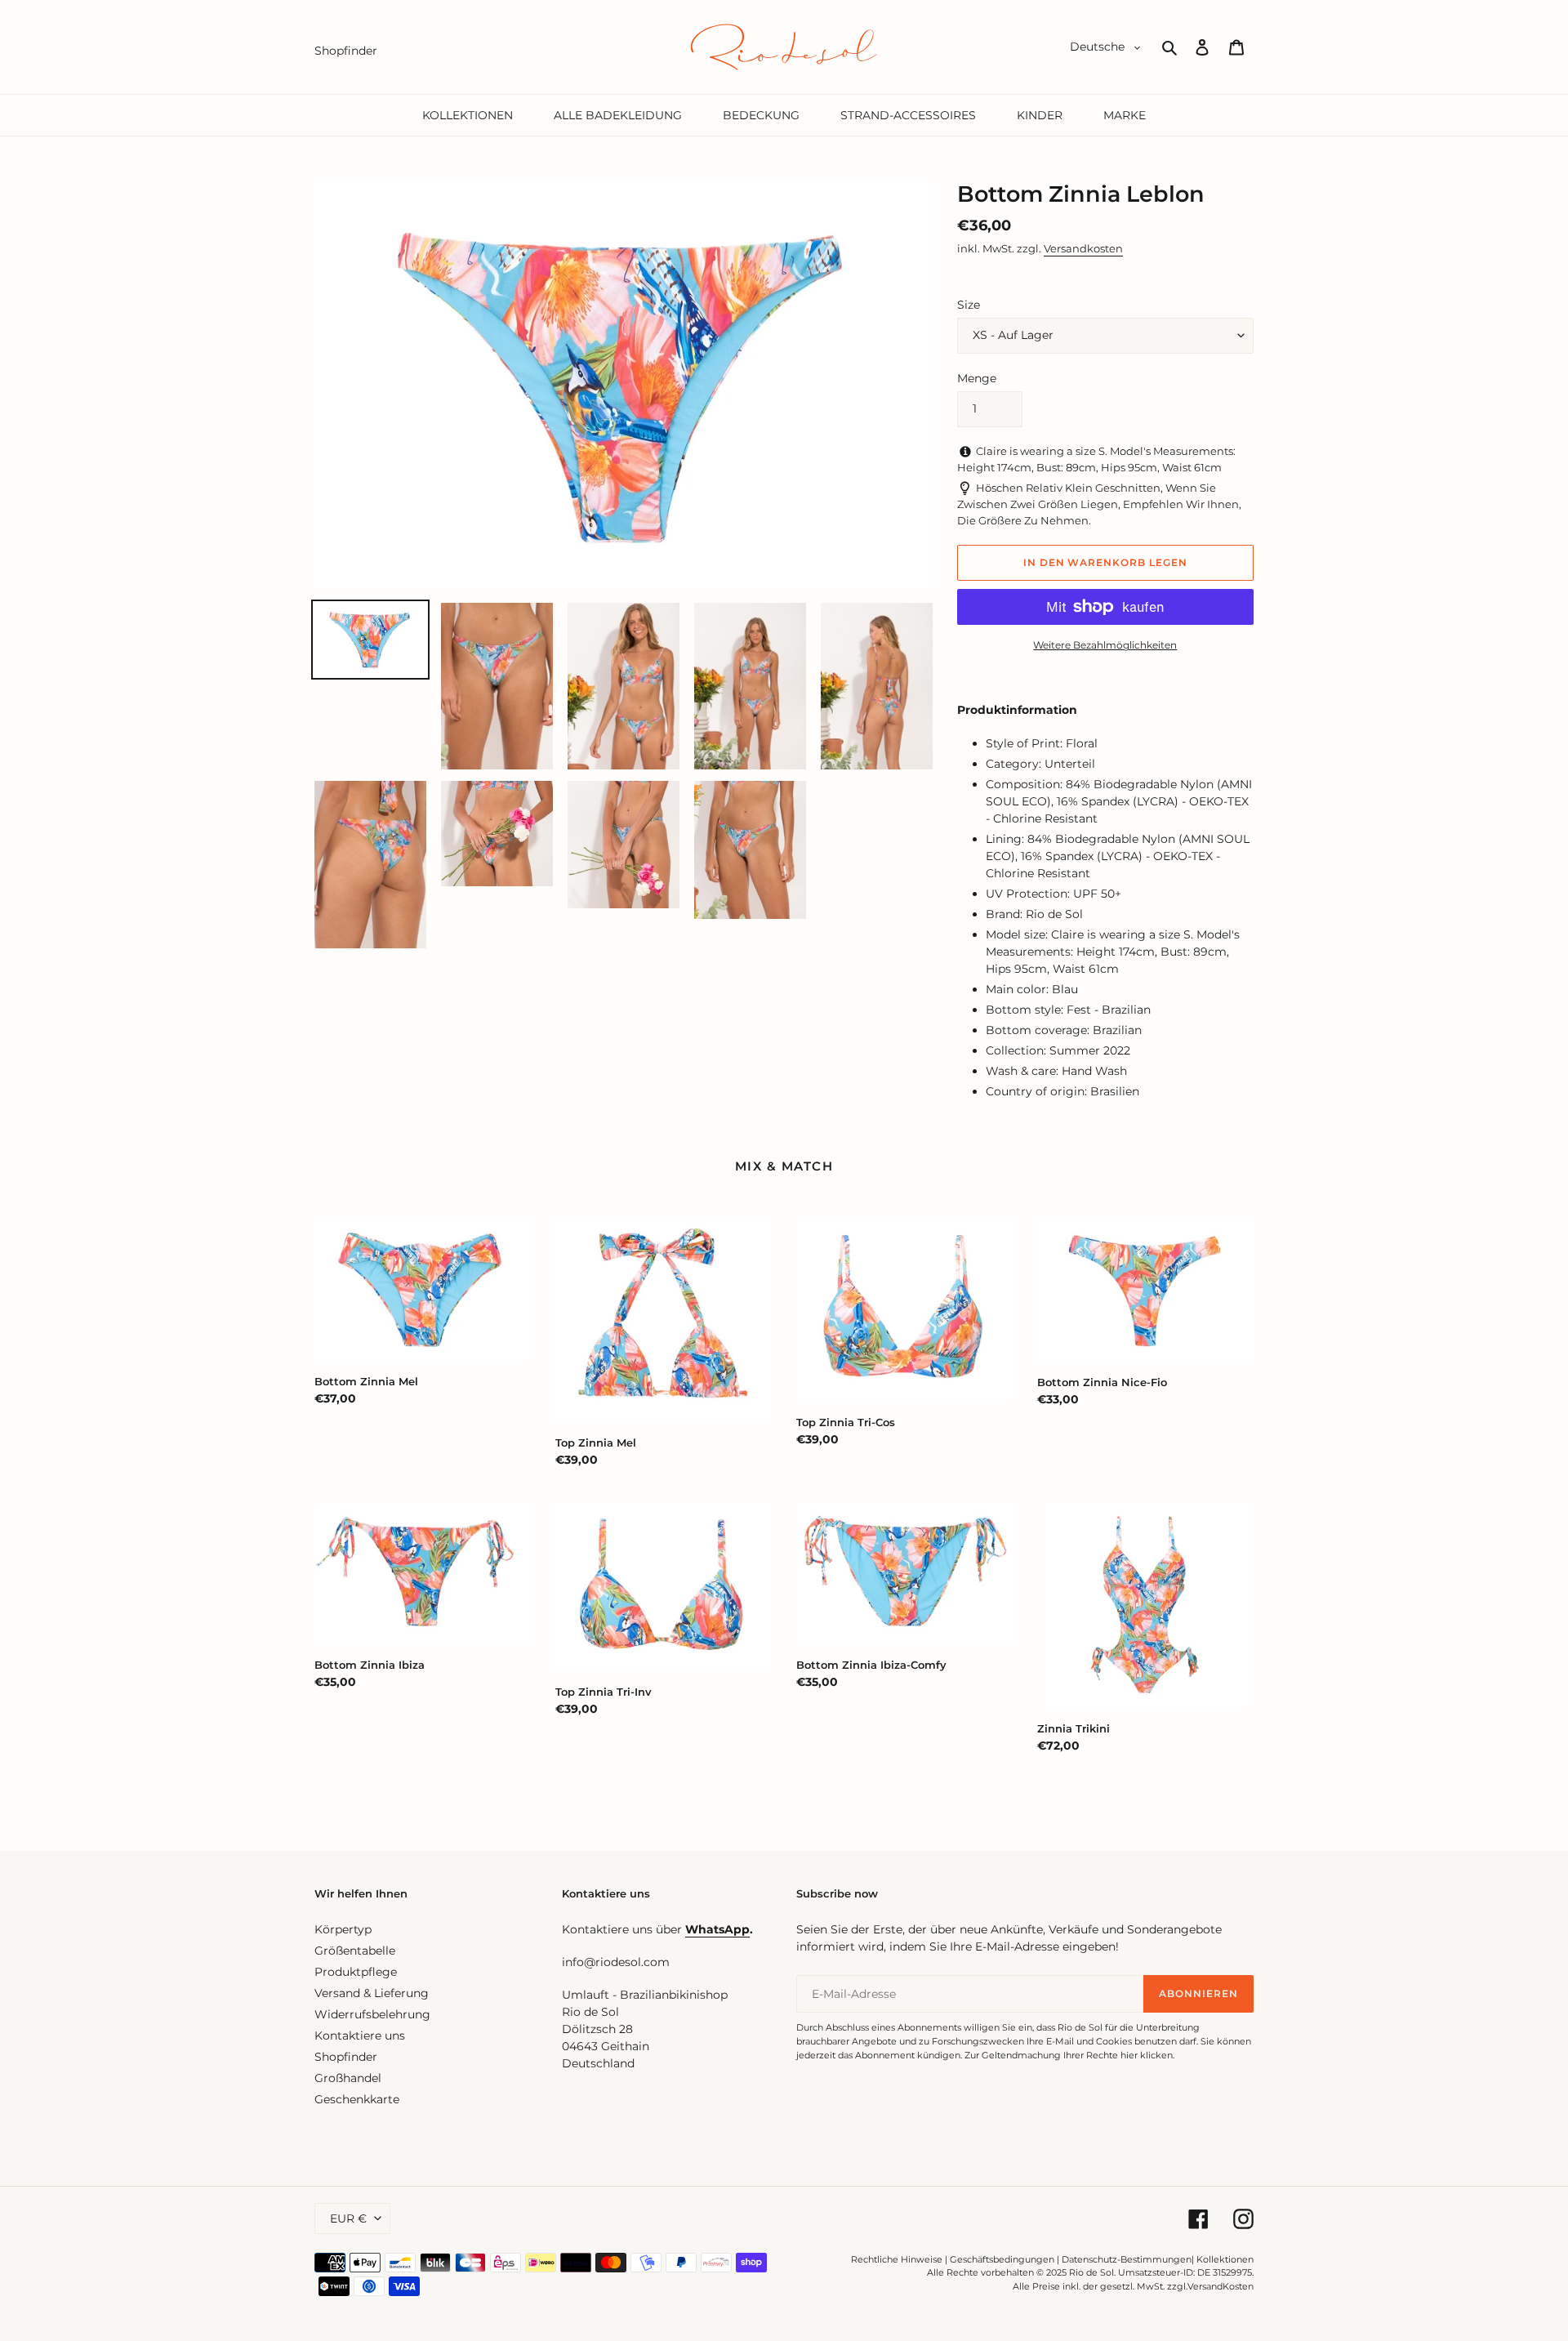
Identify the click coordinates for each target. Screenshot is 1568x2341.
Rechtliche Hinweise (897, 2259)
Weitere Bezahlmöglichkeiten (1105, 645)
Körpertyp (343, 1929)
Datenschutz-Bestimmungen (1127, 2259)
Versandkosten (1083, 248)
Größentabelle (355, 1951)
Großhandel (348, 2078)
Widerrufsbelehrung (372, 2014)
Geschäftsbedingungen (1002, 2259)
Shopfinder (346, 2057)
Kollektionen (1225, 2259)
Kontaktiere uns (360, 2036)
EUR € (348, 2218)
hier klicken (1147, 2055)
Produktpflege (356, 1972)
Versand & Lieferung (372, 1993)
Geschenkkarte (357, 2099)
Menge (977, 378)
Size (969, 305)
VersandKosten (1221, 2286)
